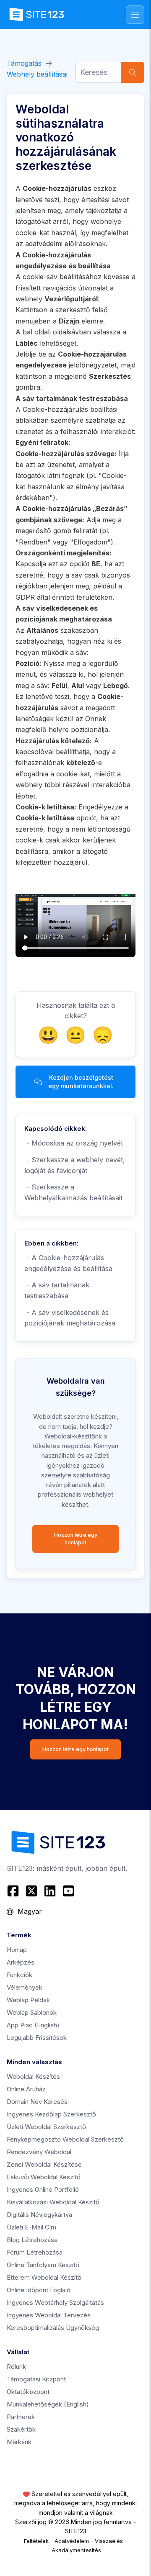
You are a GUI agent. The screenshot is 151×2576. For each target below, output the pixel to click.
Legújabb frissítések (37, 2038)
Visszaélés (109, 2541)
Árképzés (21, 1962)
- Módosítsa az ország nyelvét (74, 1143)
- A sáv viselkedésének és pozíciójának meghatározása (70, 1318)
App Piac (33, 2025)
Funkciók (20, 1975)
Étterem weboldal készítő (44, 2277)
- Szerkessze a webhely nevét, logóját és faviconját (75, 1165)
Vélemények (25, 1987)
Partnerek (21, 2417)
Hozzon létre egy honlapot (76, 1539)
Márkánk (19, 2442)
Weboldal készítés (33, 2076)
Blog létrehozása (32, 2240)
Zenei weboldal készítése (44, 2164)
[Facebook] (14, 1891)
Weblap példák (28, 2000)
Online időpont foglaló (39, 2290)
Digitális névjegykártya (39, 2215)
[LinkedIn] (50, 1891)
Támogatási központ (36, 2379)
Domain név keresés (37, 2102)
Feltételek (36, 2541)
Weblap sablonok (32, 2012)
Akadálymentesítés (76, 2550)
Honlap (17, 1950)
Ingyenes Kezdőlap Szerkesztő (51, 2114)
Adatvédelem (72, 2541)
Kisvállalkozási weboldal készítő (53, 2202)
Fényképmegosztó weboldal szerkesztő (65, 2139)
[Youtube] (68, 1891)
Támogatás (24, 63)
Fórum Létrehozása (35, 2252)
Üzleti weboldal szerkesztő (46, 2127)
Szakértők (21, 2429)
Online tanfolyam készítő (43, 2265)
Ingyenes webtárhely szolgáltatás (55, 2302)
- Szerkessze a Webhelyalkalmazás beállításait (73, 1192)
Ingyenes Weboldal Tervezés (49, 2315)
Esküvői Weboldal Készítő (44, 2177)
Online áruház (26, 2089)
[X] (31, 1891)
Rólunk (16, 2367)
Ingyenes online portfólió (43, 2189)
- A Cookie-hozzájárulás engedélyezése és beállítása (68, 1263)
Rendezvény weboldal (39, 2152)
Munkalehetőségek (48, 2404)
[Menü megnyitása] (135, 15)
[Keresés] (133, 72)
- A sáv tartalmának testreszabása (57, 1290)
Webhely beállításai (37, 74)
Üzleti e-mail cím (31, 2227)
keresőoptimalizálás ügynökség (53, 2328)
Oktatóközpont (28, 2392)
